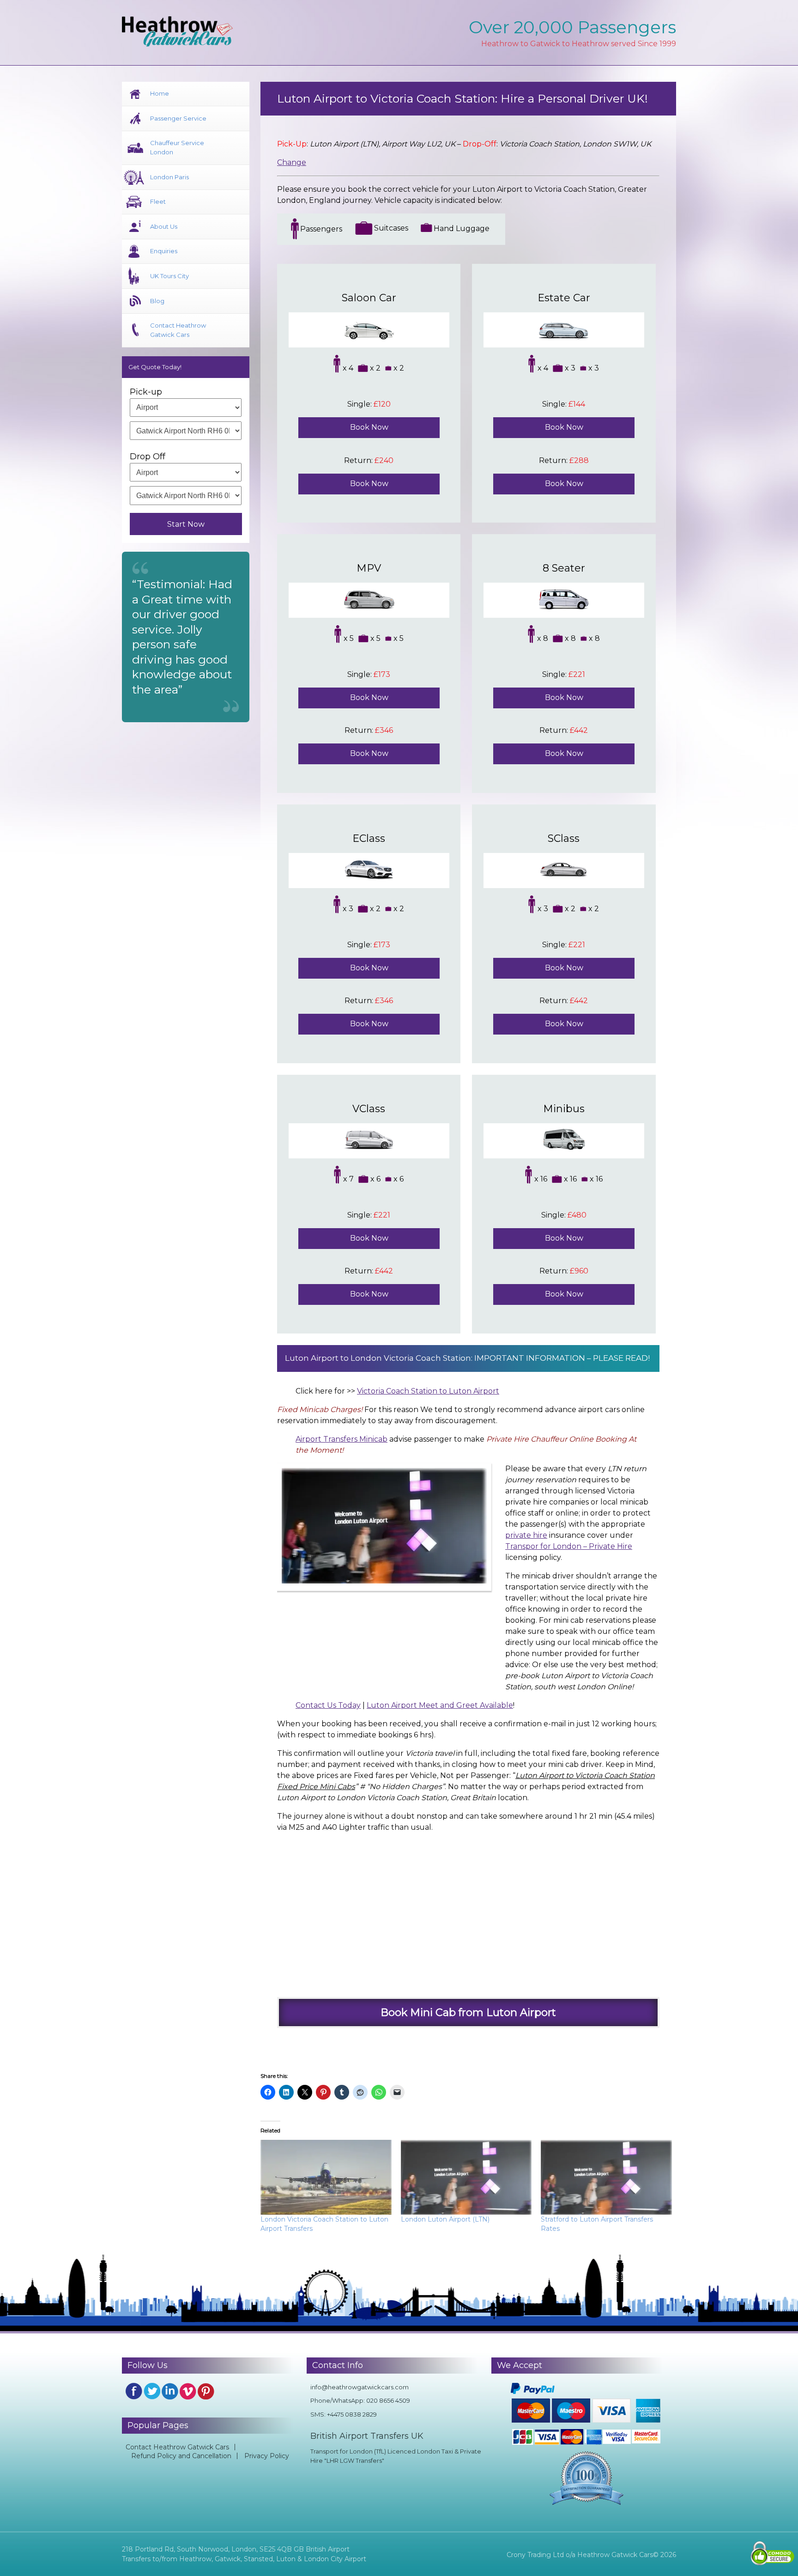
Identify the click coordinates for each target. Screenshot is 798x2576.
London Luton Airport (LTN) (445, 2219)
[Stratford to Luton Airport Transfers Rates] (606, 2177)
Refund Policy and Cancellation (181, 2456)
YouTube (188, 2391)
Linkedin (170, 2391)
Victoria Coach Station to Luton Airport (428, 1391)
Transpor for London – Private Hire (569, 1546)
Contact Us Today (328, 1705)
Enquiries (164, 251)
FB (134, 2391)
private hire (526, 1535)
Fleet (158, 201)
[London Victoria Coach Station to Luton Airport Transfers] (326, 2177)
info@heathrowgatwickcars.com (360, 2387)
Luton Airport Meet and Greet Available (440, 1705)
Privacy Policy (267, 2456)
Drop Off (148, 457)
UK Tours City (169, 276)
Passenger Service (178, 118)
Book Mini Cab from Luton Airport (468, 2012)
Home (160, 93)
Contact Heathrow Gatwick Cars (178, 330)
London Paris (169, 177)
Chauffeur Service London (177, 147)
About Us (164, 226)
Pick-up (146, 392)
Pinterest (206, 2391)
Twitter (152, 2391)
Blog (157, 301)
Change (292, 162)
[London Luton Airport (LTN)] (466, 2177)
